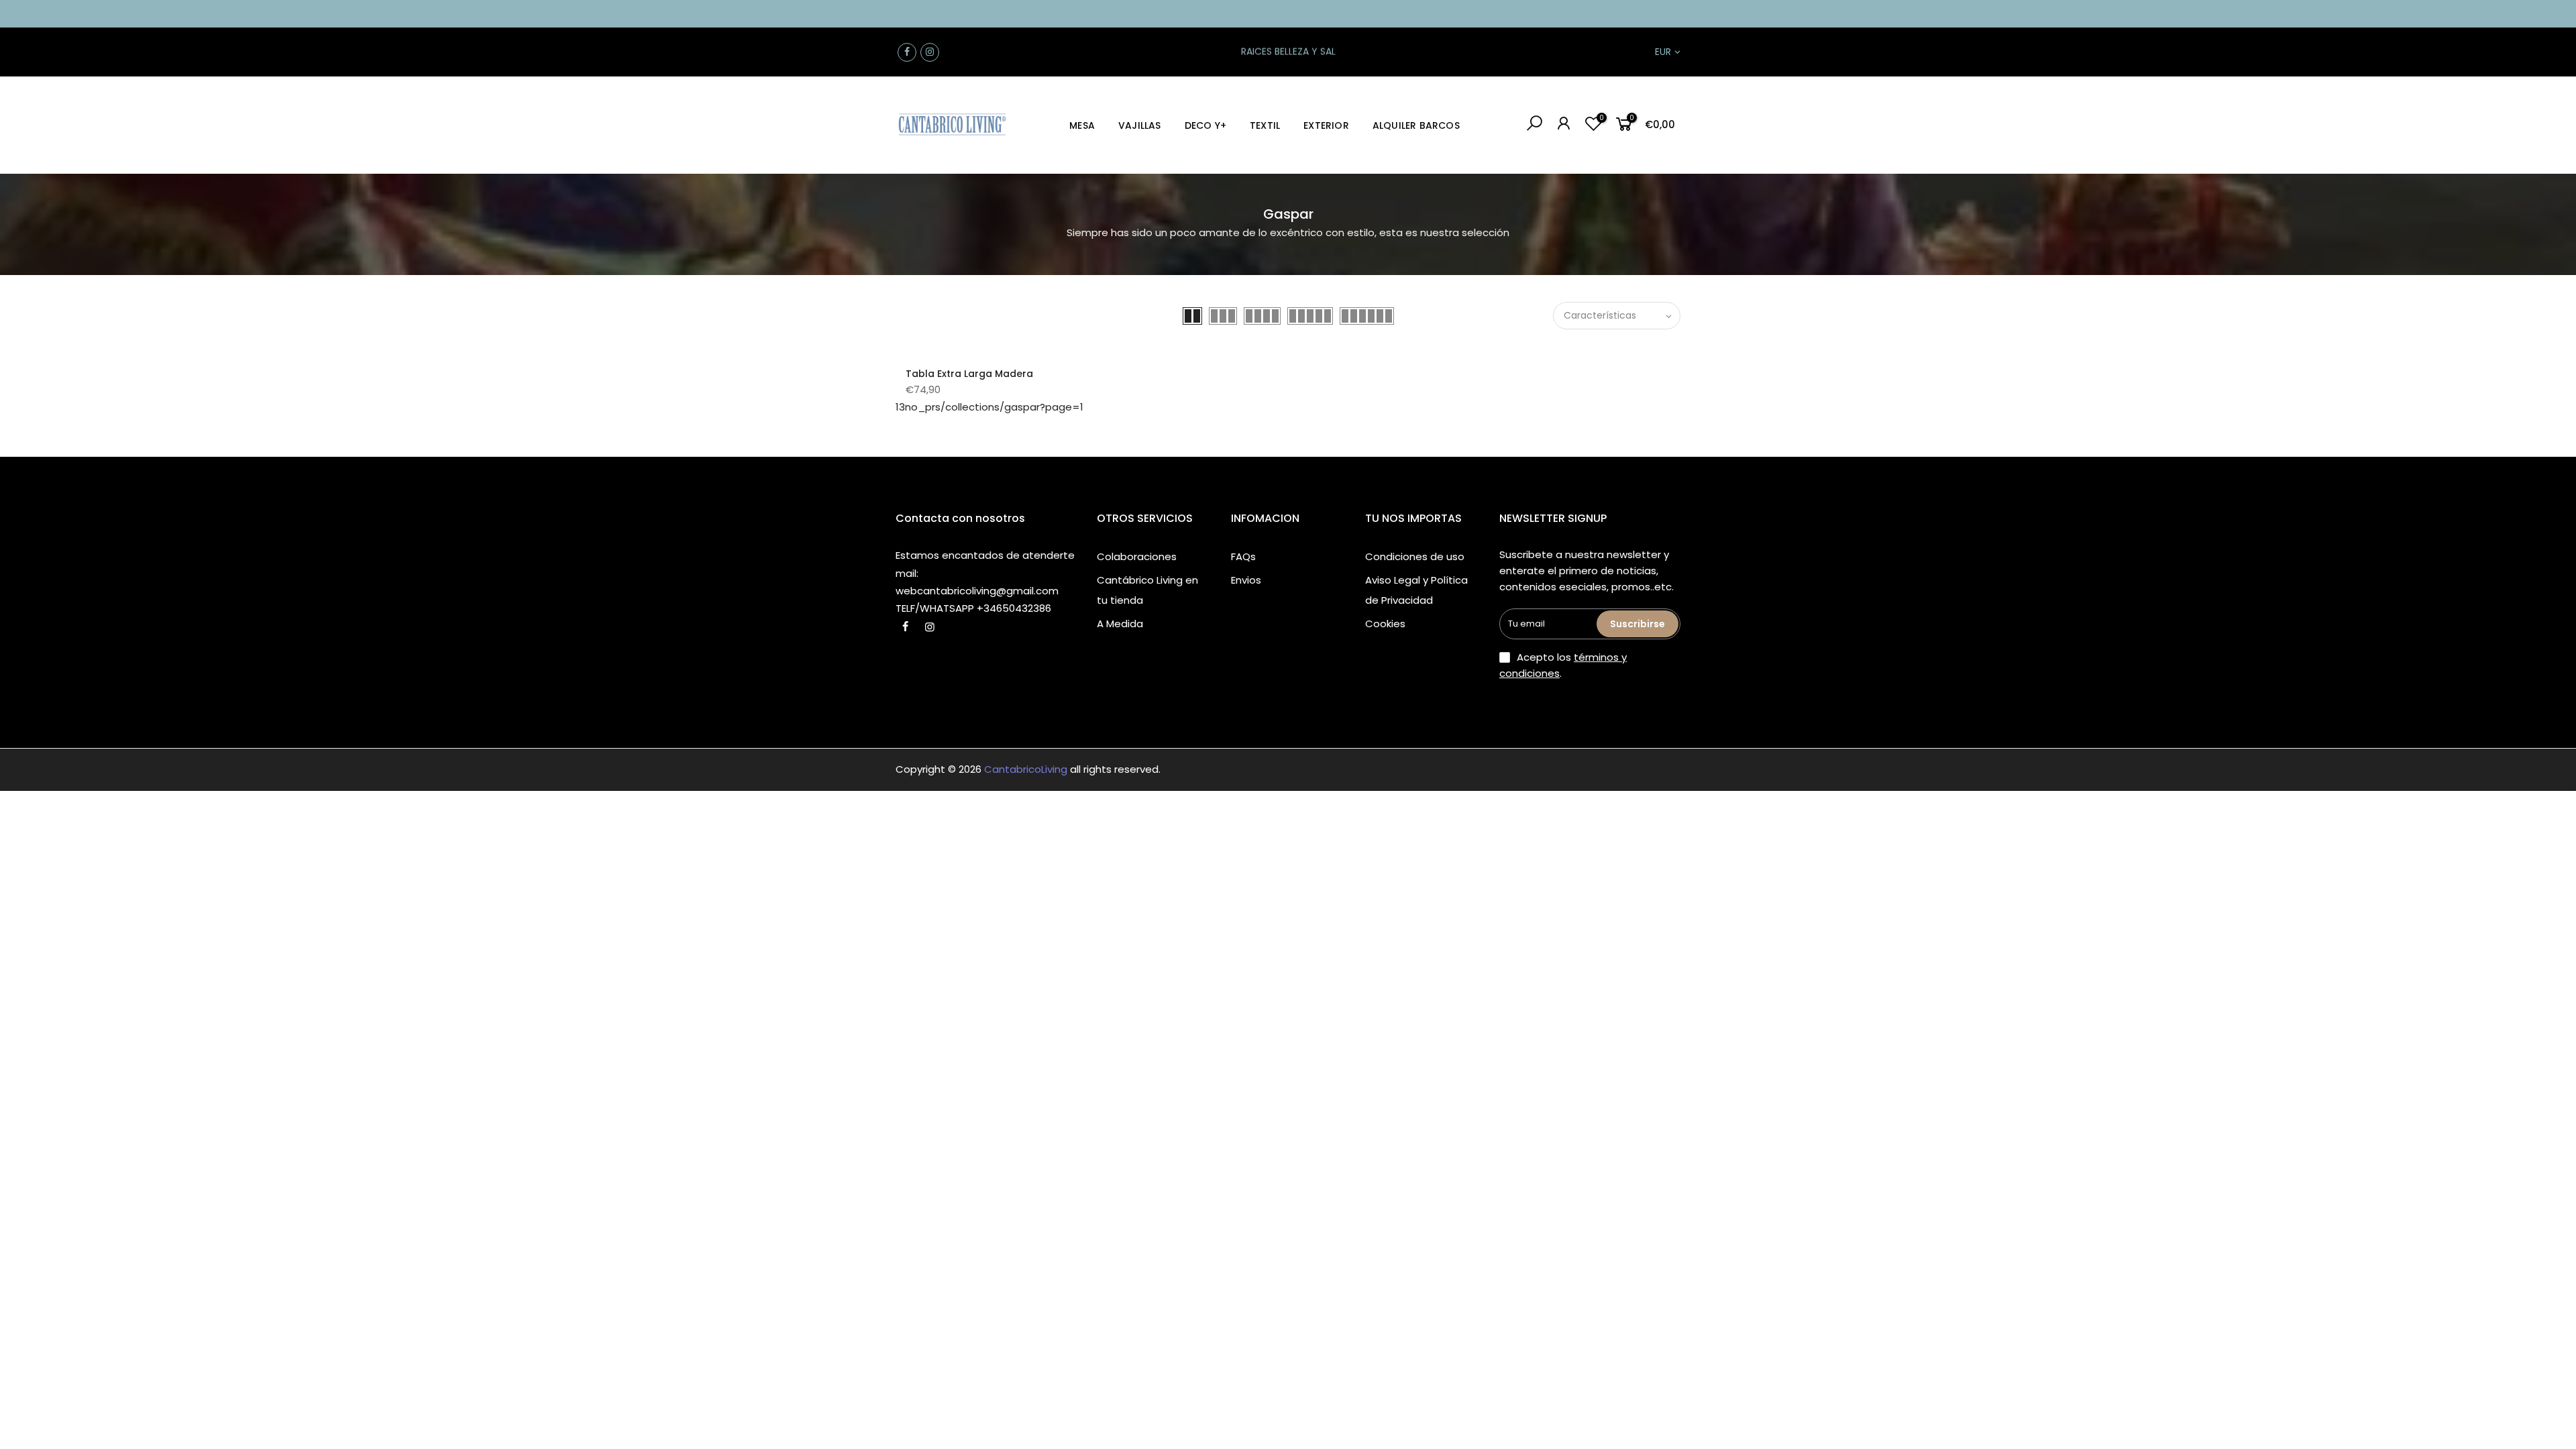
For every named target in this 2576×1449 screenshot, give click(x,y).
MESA (1082, 125)
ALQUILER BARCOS (1416, 125)
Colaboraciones (1137, 556)
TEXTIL (1265, 125)
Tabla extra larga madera (969, 374)
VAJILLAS (1140, 125)
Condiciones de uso (1415, 556)
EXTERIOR (1326, 125)
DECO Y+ (1205, 125)
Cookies (1385, 624)
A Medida (1120, 624)
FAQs (1243, 556)
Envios (1246, 580)
